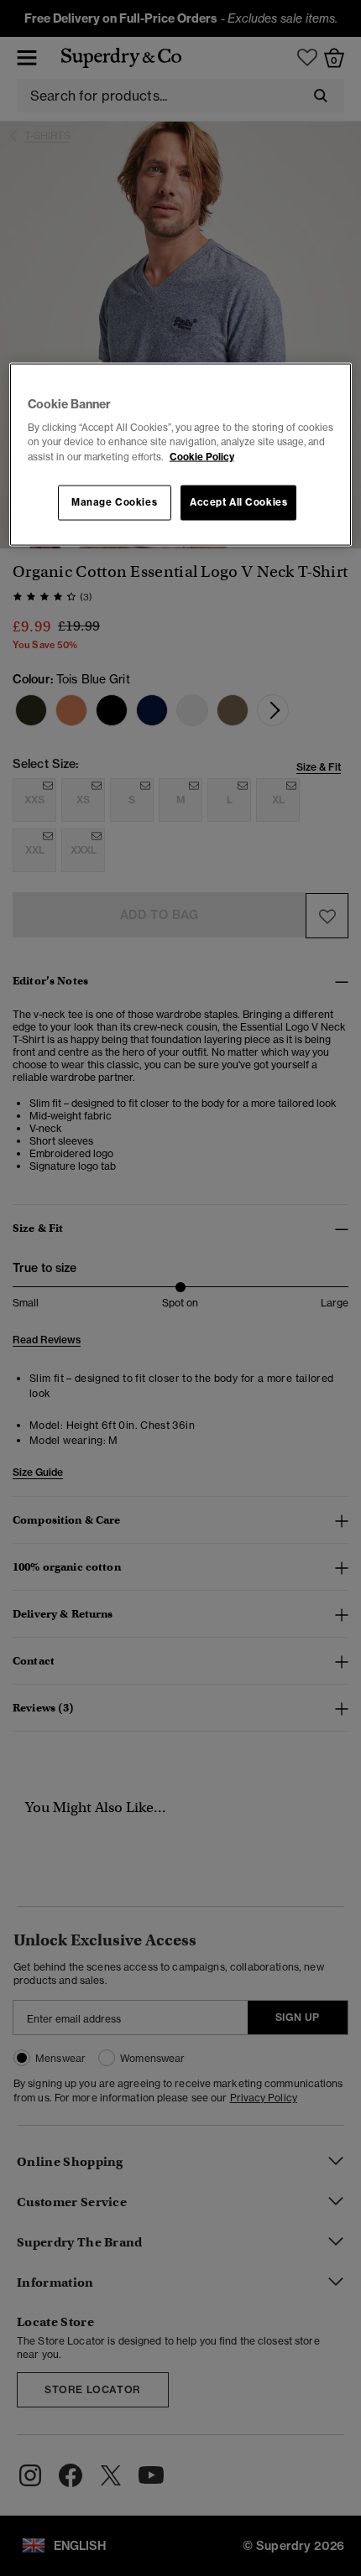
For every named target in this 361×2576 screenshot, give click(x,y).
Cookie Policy (202, 456)
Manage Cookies (114, 501)
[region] (181, 454)
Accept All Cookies (238, 501)
